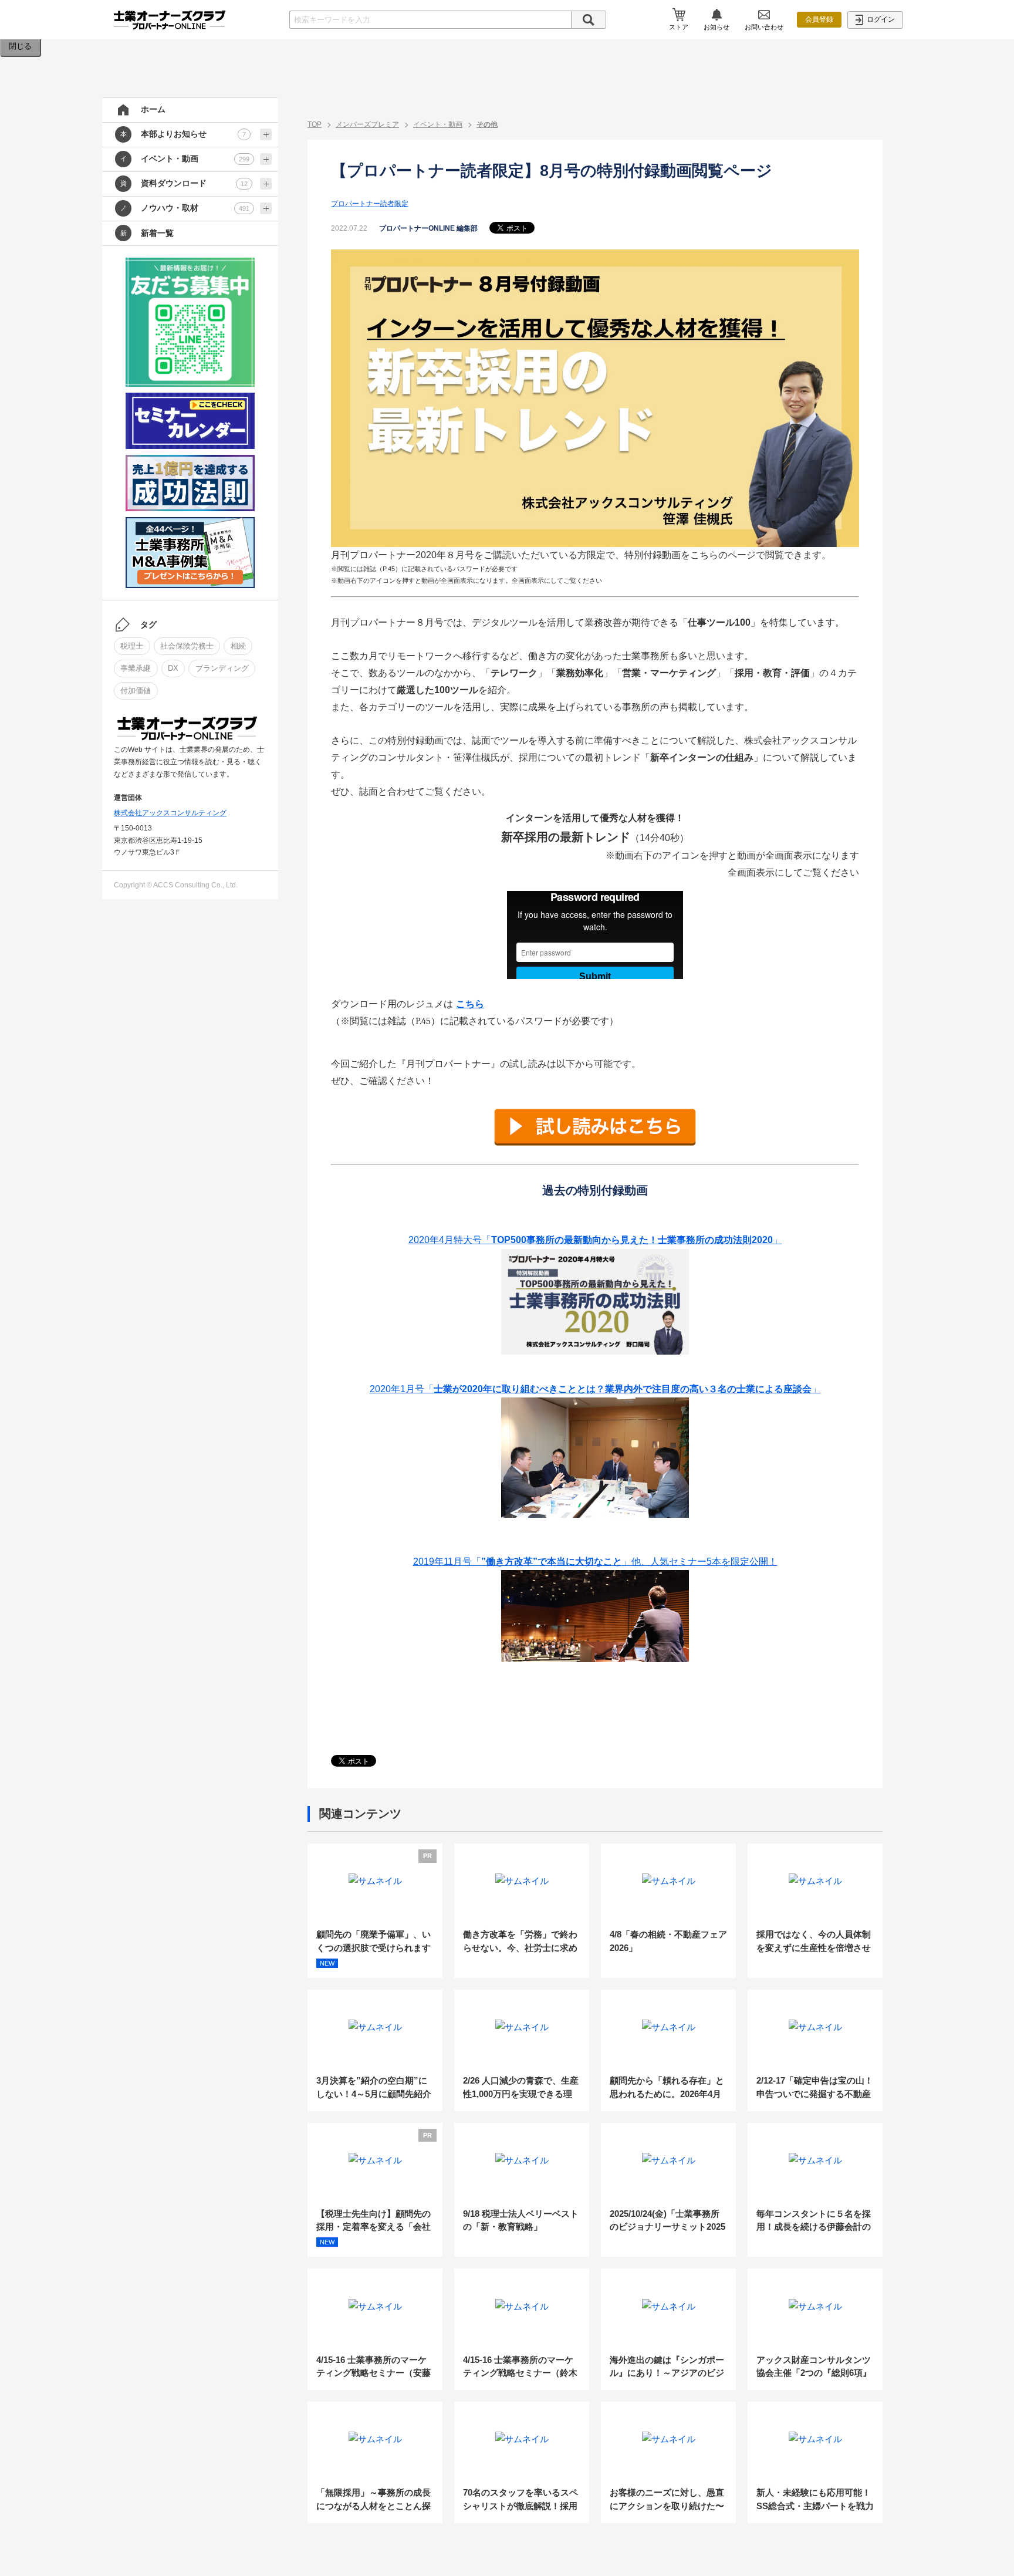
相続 (238, 646)
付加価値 (136, 691)
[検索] (589, 20)
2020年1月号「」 (595, 1389)
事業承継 (136, 668)
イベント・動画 (438, 124)
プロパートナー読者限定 (370, 204)
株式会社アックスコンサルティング (170, 813)
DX (173, 668)
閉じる (20, 46)
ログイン (880, 19)
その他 (487, 124)
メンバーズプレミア (367, 124)
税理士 (132, 646)
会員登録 (819, 19)
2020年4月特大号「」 (595, 1240)
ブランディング (222, 668)
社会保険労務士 (187, 646)
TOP (315, 124)
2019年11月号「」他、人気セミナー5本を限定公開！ (595, 1562)
